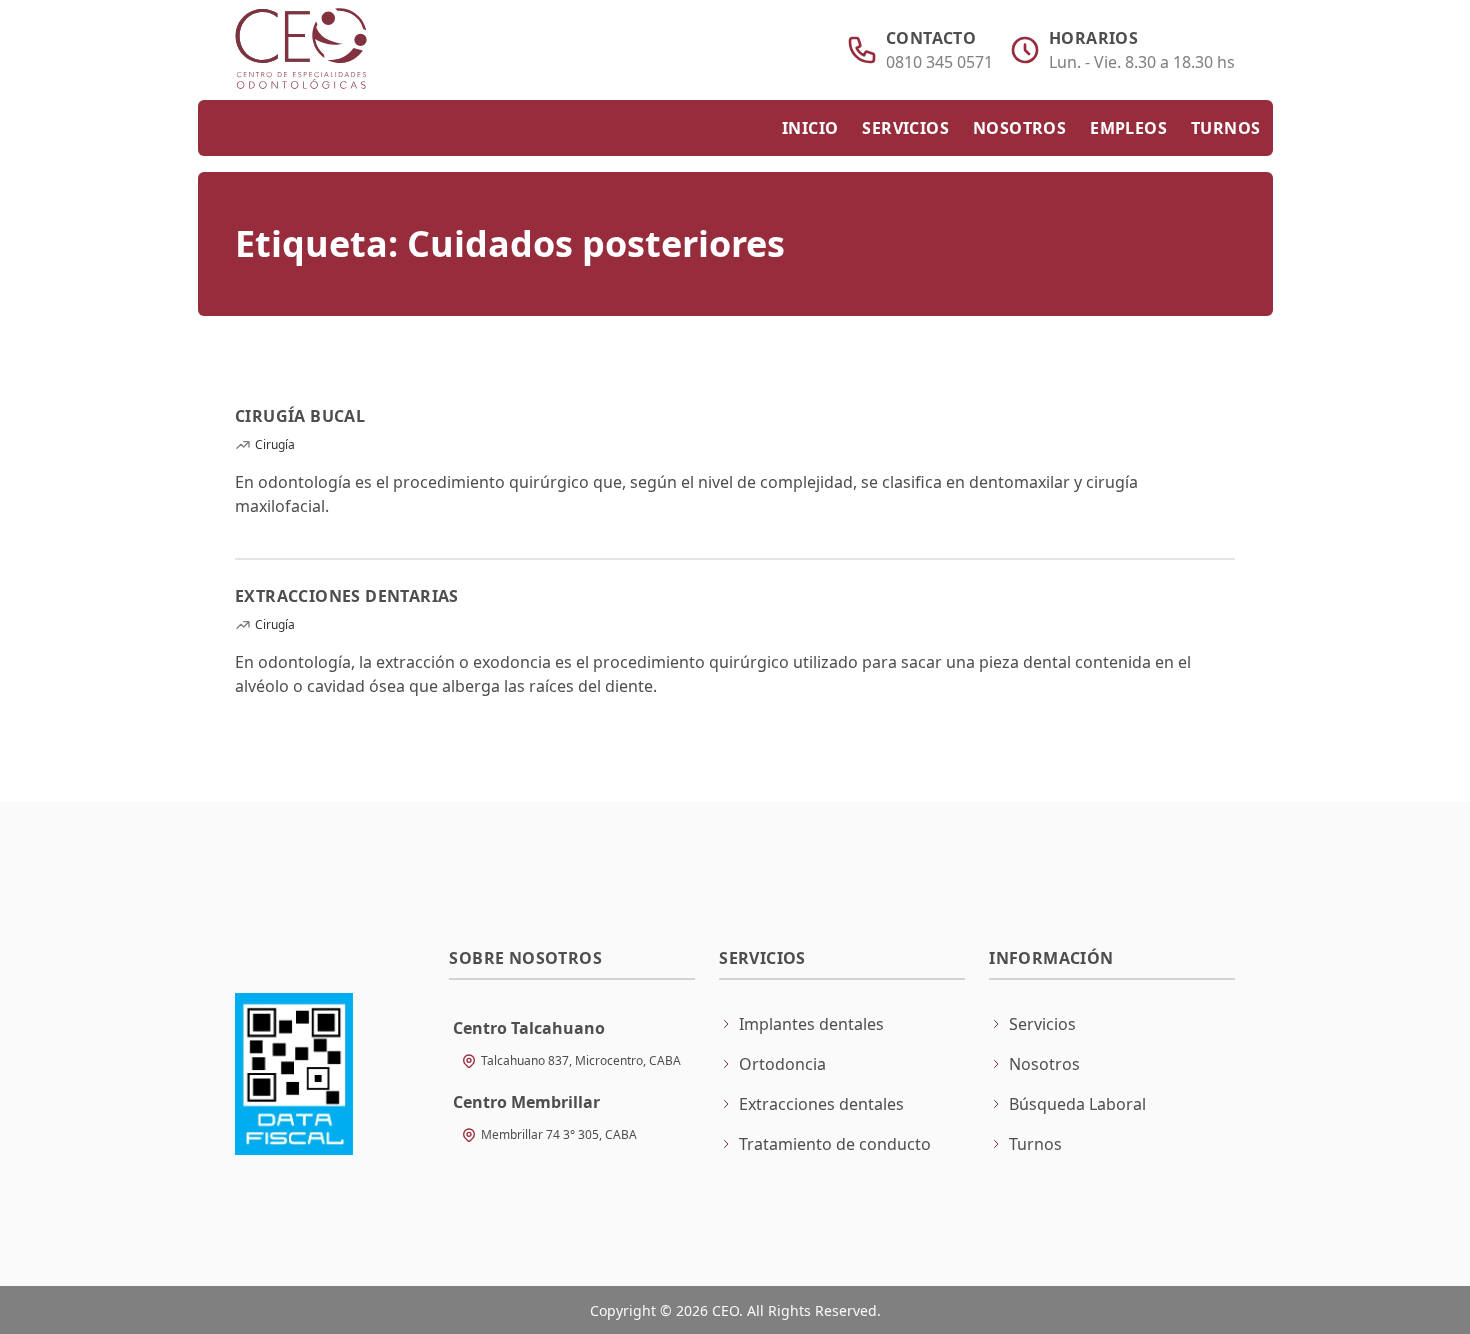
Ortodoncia (782, 1064)
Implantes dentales (811, 1024)
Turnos (1225, 128)
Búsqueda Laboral (1077, 1104)
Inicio (810, 128)
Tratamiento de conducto (835, 1144)
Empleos (1128, 128)
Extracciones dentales (821, 1104)
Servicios (905, 128)
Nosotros (1019, 128)
